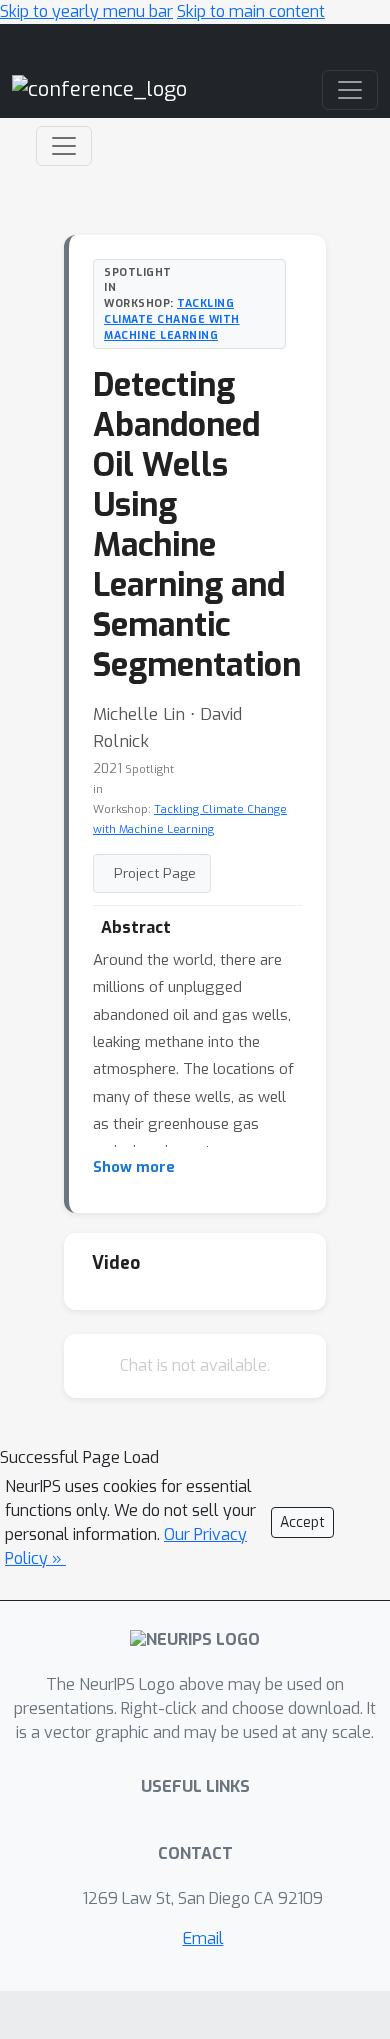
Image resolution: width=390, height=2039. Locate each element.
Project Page (155, 873)
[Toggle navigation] (64, 146)
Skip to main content (251, 11)
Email (203, 1938)
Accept (302, 1522)
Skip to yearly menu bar (86, 11)
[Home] (99, 88)
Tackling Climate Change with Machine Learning (172, 319)
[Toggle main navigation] (350, 90)
